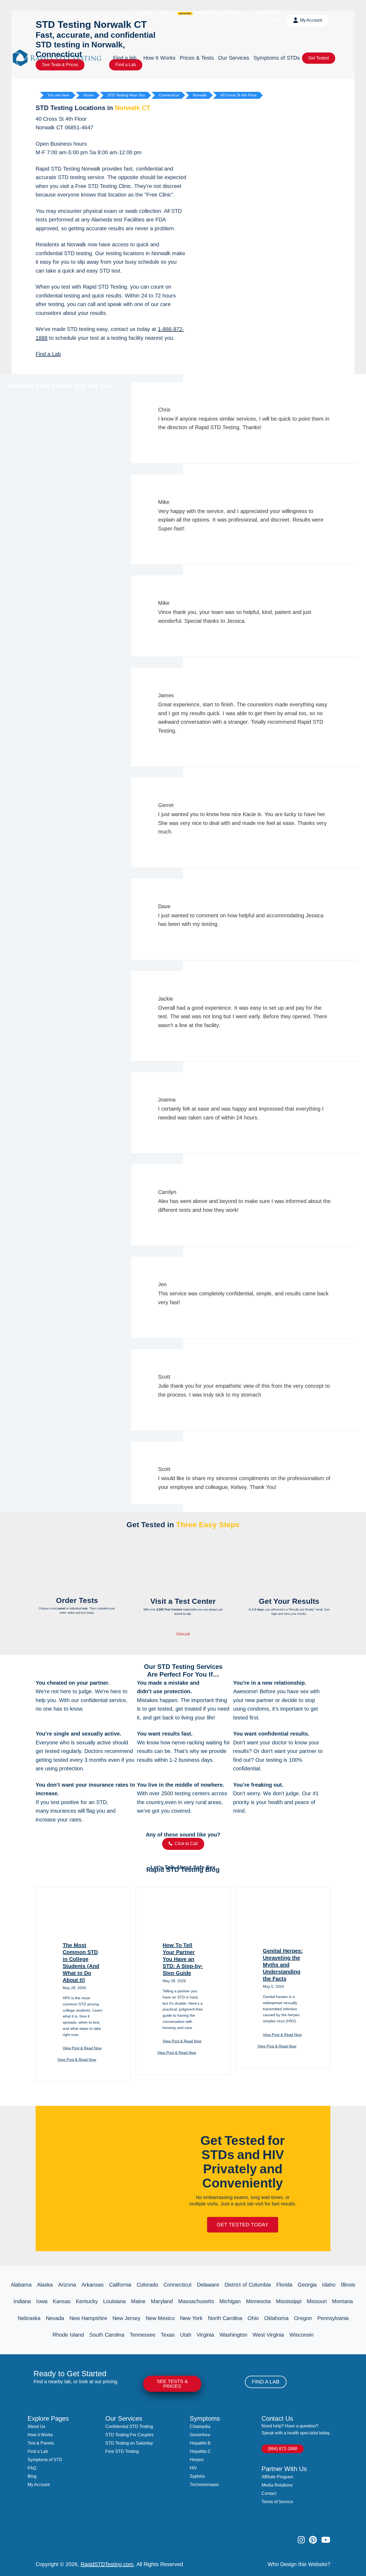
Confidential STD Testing (129, 2426)
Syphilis (197, 2476)
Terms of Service (277, 2502)
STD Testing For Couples (129, 2435)
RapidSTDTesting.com (107, 2564)
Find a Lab (48, 354)
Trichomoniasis (204, 2485)
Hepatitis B (200, 2443)
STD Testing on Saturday (129, 2443)
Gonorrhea (200, 2435)
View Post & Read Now (82, 2048)
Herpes (197, 2460)
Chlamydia (200, 2426)
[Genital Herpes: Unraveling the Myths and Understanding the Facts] (283, 1939)
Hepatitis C (200, 2451)
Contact (269, 2493)
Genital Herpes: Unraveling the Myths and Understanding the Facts (283, 1965)
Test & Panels (41, 2443)
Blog (32, 2476)
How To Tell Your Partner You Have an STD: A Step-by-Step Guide (183, 1959)
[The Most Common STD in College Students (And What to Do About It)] (83, 1933)
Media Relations (277, 2485)
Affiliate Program (277, 2477)
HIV (193, 2468)
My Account (39, 2485)
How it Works (40, 2435)
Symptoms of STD (45, 2460)
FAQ (32, 2468)
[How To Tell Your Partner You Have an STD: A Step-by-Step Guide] (183, 1933)
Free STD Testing (122, 2451)
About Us (36, 2426)
